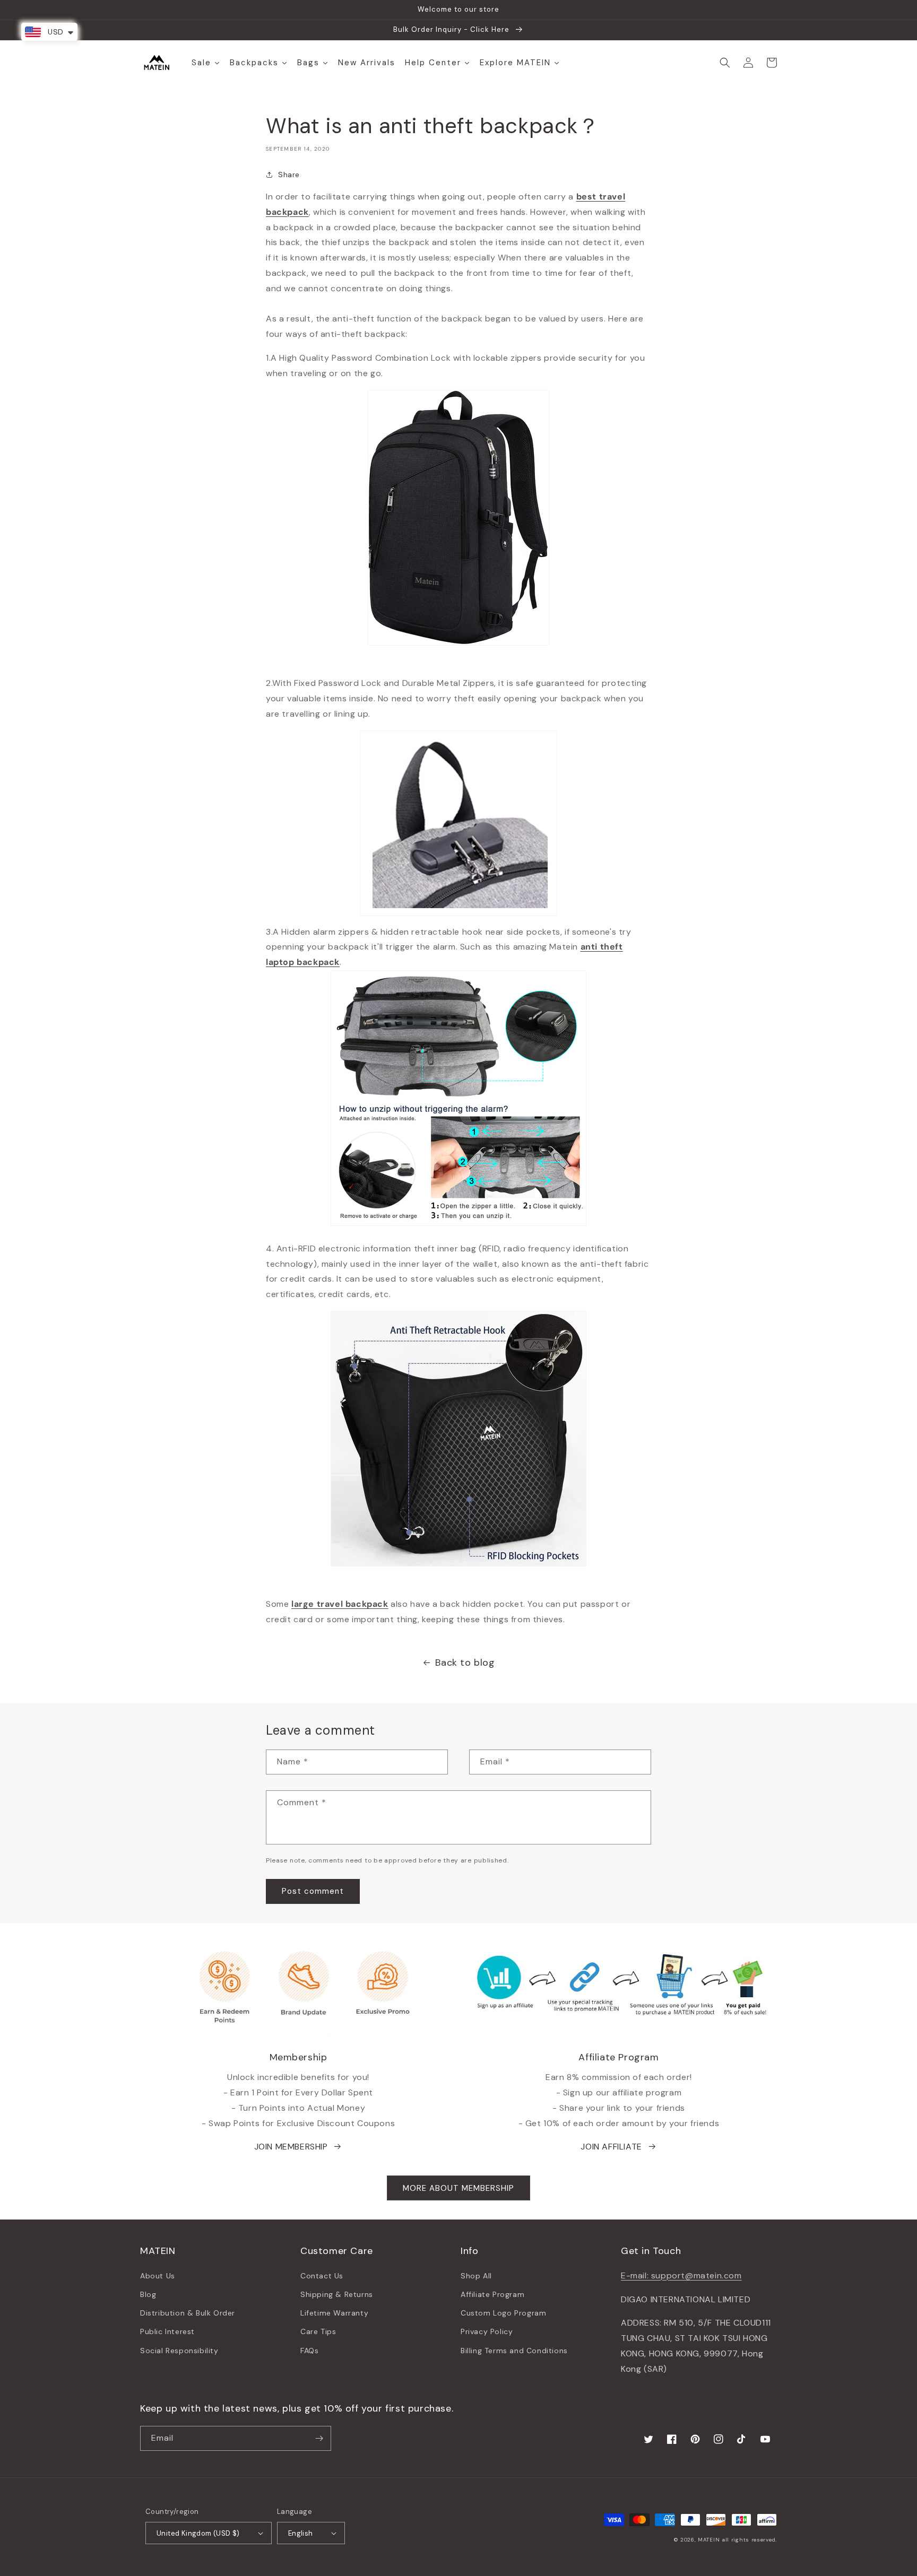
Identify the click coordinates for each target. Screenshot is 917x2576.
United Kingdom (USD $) (198, 2533)
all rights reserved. (749, 2540)
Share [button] (289, 175)
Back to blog (465, 1663)
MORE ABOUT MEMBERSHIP (458, 2188)
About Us (158, 2276)
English (301, 2533)
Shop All (476, 2276)
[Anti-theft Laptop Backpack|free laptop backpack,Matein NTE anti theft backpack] (458, 1098)
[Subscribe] (319, 2438)
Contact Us (322, 2276)
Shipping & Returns (337, 2294)
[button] (725, 63)
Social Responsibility (179, 2351)
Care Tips (318, 2331)
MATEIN (709, 2540)
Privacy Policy (487, 2331)
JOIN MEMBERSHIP (291, 2147)
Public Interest (167, 2331)
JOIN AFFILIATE (611, 2147)
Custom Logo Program (503, 2313)
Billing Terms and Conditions (514, 2351)
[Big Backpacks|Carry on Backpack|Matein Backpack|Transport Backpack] (458, 1439)
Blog (148, 2294)
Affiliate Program (492, 2294)
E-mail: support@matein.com (681, 2275)
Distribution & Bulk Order (188, 2313)
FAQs (309, 2351)
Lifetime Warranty (334, 2313)
